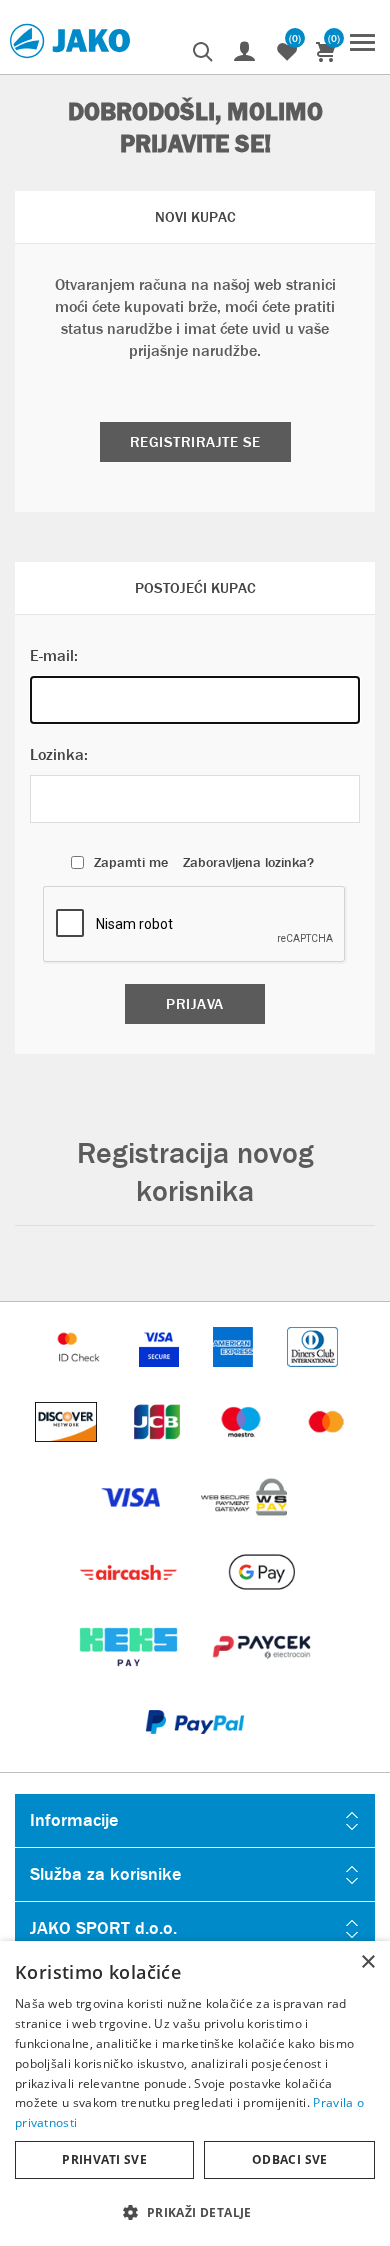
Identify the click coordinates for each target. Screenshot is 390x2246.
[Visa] (133, 1526)
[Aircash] (130, 1601)
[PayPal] (194, 1751)
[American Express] (235, 1376)
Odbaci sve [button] (290, 2159)
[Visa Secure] (161, 1376)
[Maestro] (243, 1451)
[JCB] (159, 1451)
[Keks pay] (130, 1676)
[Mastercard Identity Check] (81, 1376)
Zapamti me (131, 862)
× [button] (367, 1962)
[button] (195, 2211)
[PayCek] (261, 1676)
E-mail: (54, 655)
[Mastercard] (327, 1451)
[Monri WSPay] (244, 1526)
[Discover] (68, 1451)
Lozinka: (59, 754)
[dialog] (195, 2093)
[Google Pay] (261, 1601)
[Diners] (312, 1376)
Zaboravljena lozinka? (248, 862)
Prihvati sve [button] (104, 2159)
